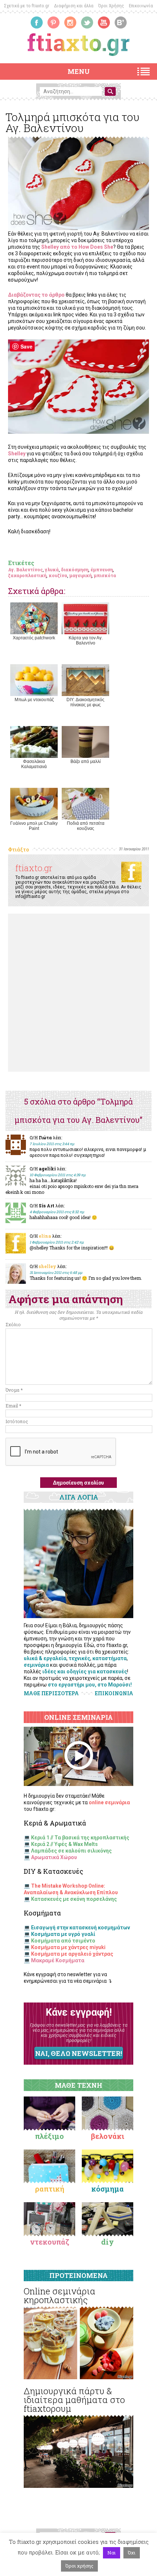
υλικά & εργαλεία (45, 1658)
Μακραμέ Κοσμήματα (58, 1960)
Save (26, 346)
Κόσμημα (108, 2189)
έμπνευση (102, 569)
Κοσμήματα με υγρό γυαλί (63, 1934)
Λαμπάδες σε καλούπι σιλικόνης (71, 1851)
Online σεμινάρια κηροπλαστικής (60, 2295)
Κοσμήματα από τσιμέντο (63, 1941)
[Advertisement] (78, 993)
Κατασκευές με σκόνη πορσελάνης (74, 1899)
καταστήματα (110, 1658)
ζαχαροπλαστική (27, 575)
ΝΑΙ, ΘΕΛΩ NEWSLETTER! (78, 2053)
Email (13, 1406)
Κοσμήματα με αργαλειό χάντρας (72, 1954)
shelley (47, 1266)
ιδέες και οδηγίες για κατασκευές (85, 1671)
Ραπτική (50, 2189)
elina (45, 1236)
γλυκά (52, 569)
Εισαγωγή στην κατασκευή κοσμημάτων (81, 1928)
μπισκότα (105, 575)
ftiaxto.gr (34, 868)
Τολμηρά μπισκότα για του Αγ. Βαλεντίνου (72, 122)
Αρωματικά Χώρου (54, 1857)
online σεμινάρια (109, 1802)
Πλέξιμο (49, 2136)
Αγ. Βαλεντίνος (25, 569)
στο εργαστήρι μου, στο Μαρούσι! (90, 1685)
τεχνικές (79, 1658)
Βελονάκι (108, 2136)
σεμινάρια (36, 1665)
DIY (108, 2242)
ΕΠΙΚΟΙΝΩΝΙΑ (114, 1693)
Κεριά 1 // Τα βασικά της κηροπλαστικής (80, 1838)
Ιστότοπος (17, 1421)
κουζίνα (58, 575)
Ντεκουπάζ (50, 2242)
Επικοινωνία (141, 6)
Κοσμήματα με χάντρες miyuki (68, 1947)
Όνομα (14, 1390)
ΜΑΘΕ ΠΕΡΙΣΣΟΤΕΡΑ (51, 1693)
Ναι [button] (112, 2553)
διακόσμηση (75, 569)
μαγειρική (81, 575)
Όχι (132, 2553)
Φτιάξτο (18, 849)
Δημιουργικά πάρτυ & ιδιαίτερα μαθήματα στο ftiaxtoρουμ (74, 2400)
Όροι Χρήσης (111, 6)
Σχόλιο (13, 1324)
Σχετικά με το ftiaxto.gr (27, 6)
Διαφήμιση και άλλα (74, 6)
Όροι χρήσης (79, 2566)
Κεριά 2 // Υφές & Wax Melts (64, 1844)
